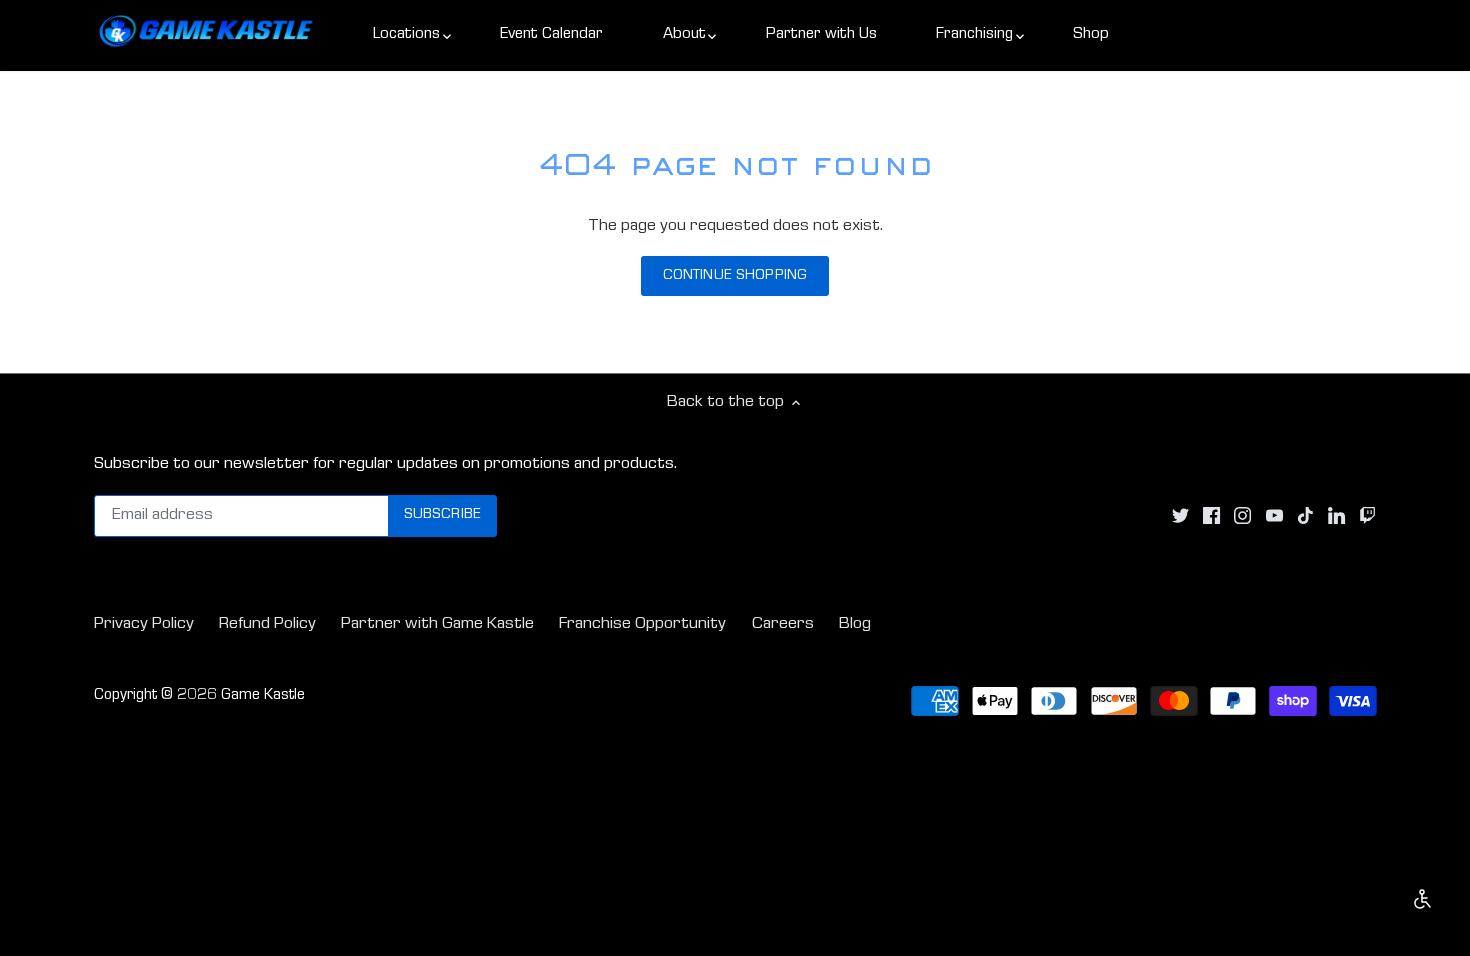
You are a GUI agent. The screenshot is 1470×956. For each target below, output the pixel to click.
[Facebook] (1211, 517)
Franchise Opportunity (642, 624)
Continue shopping (735, 276)
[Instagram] (1242, 517)
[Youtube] (1274, 517)
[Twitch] (1367, 517)
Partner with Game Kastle (437, 624)
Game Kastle (263, 696)
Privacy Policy (144, 624)
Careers (783, 624)
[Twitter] (1180, 517)
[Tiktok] (1305, 517)
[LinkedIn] (1336, 517)
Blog (855, 624)
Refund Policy (267, 624)
